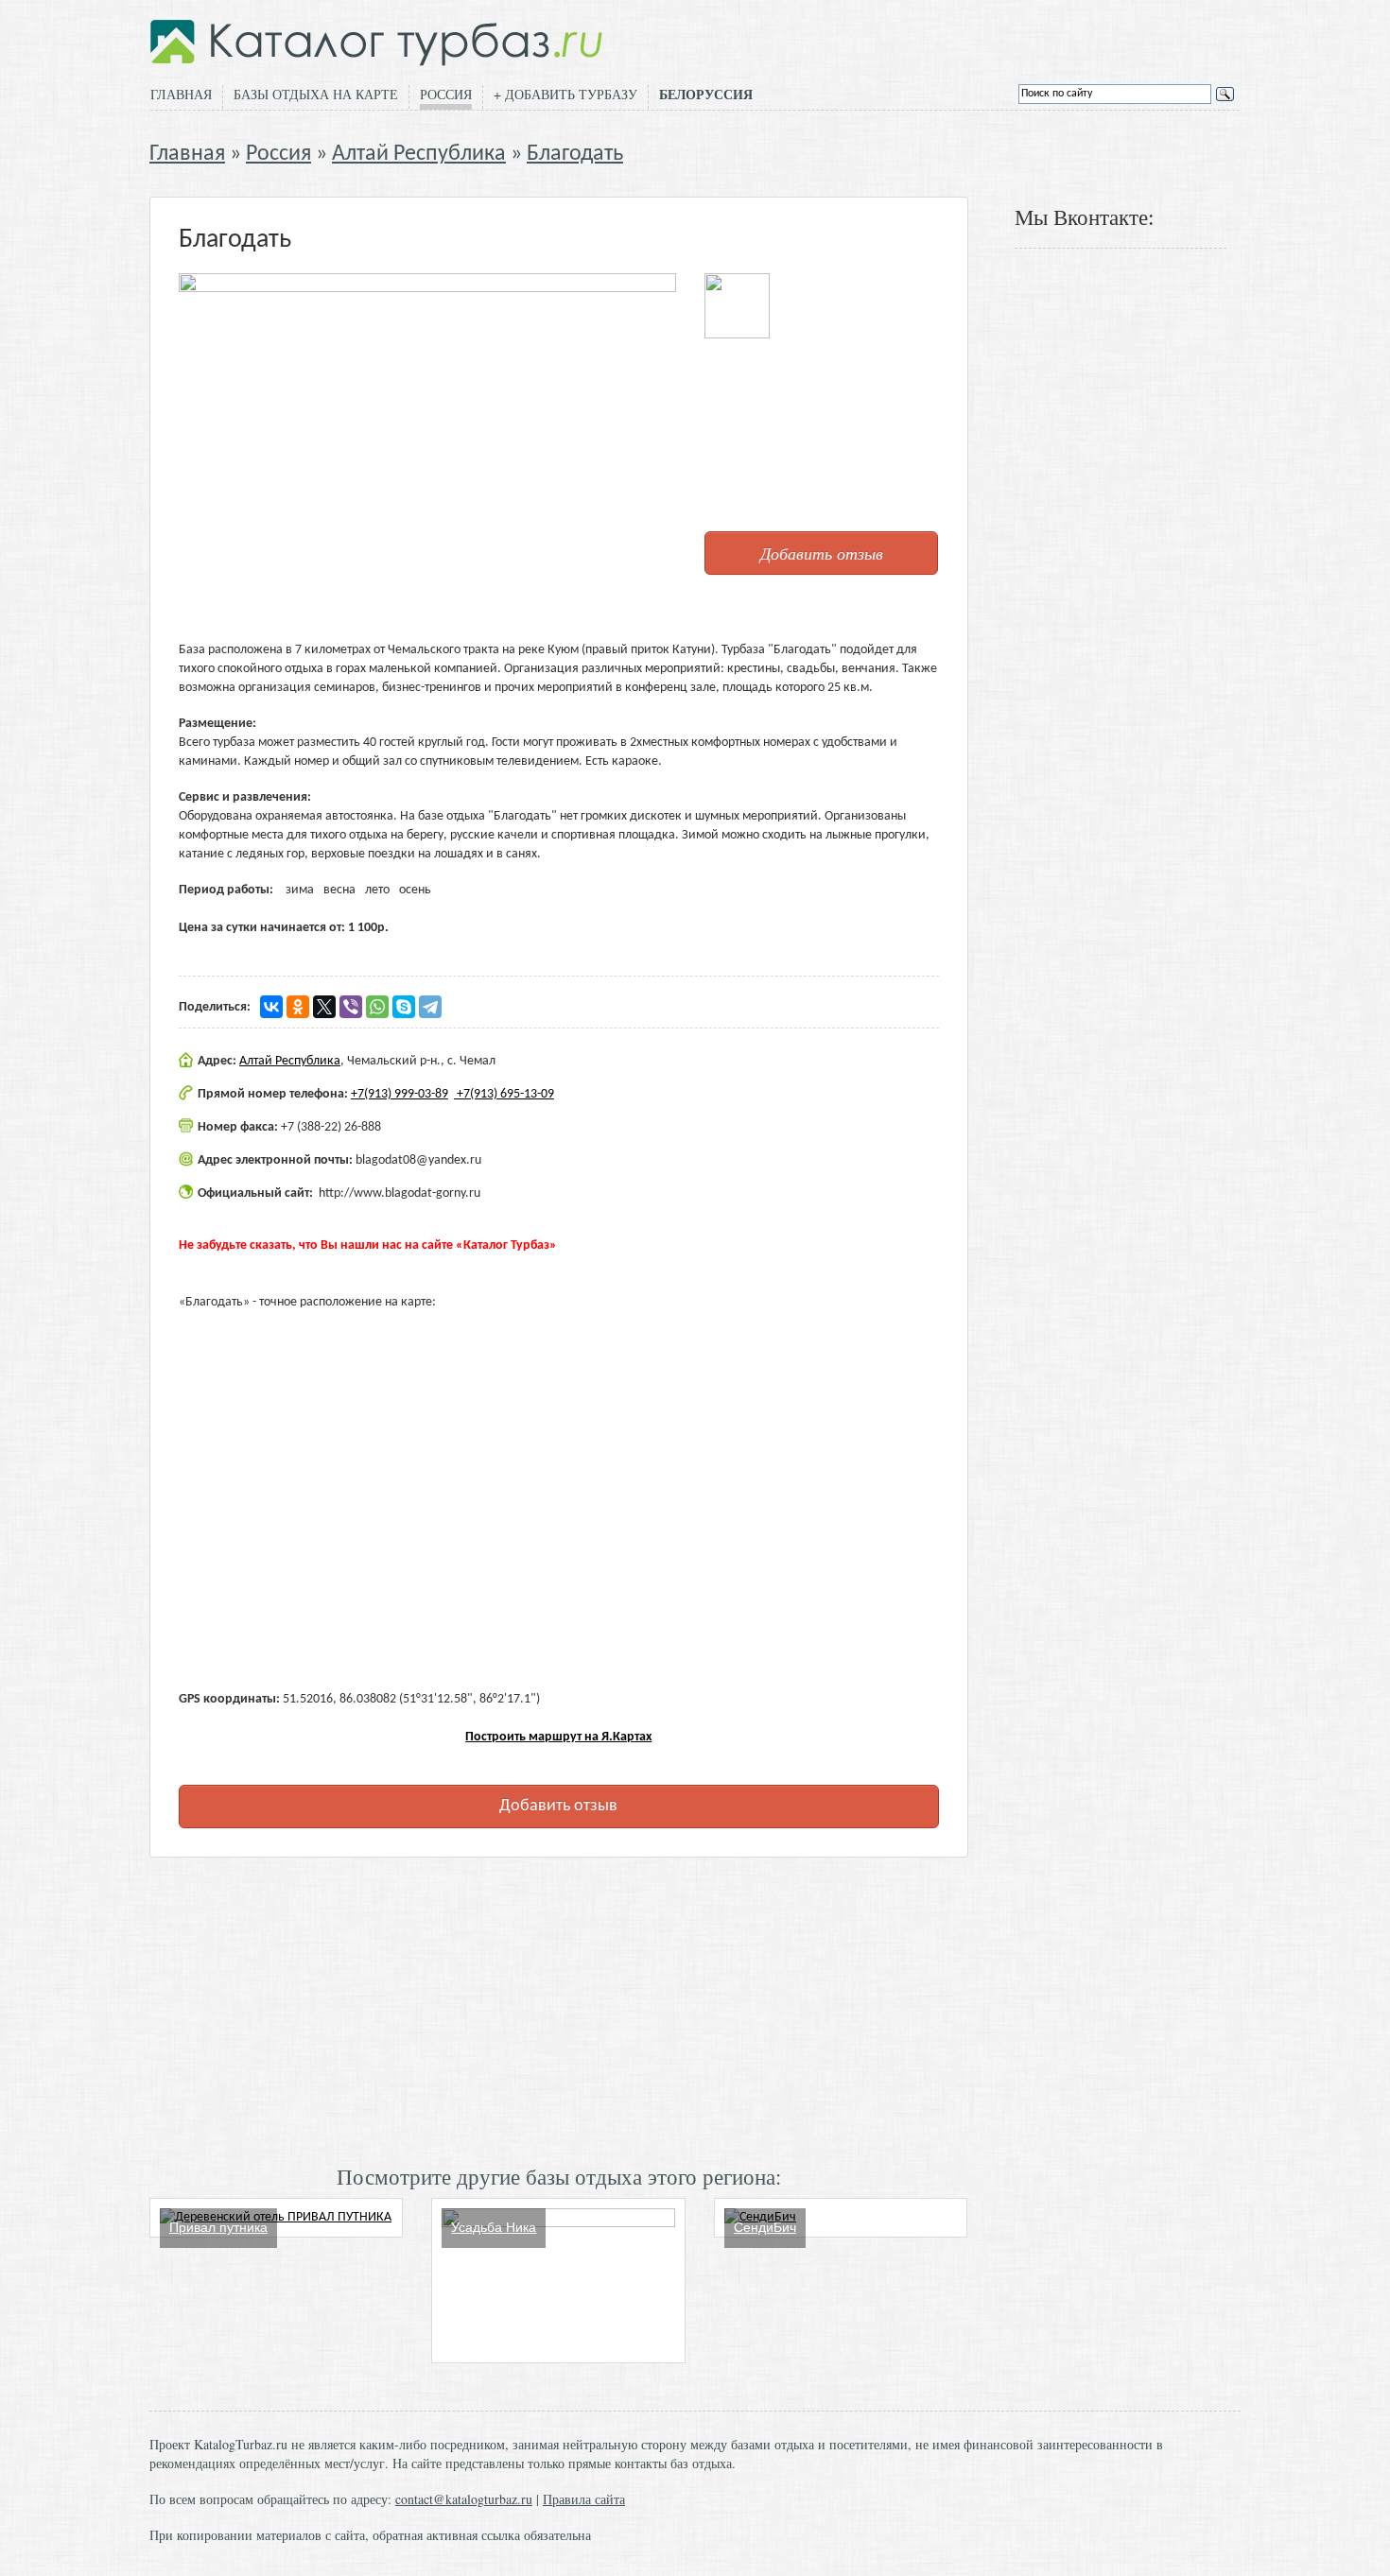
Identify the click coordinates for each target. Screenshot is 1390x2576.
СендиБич (765, 2227)
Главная (181, 94)
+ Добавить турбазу (565, 94)
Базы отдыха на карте (316, 94)
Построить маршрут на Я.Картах (558, 1737)
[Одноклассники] (298, 1007)
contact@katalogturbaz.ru (464, 2499)
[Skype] (404, 1007)
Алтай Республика (419, 154)
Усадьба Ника (494, 2227)
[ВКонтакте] (271, 1007)
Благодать (575, 154)
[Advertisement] (559, 2009)
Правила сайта (584, 2499)
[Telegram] (430, 1007)
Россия (446, 94)
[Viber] (351, 1007)
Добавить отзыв (822, 553)
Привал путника (218, 2227)
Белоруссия (706, 95)
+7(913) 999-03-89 (400, 1094)
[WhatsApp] (377, 1007)
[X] (324, 1007)
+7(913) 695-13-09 (504, 1094)
